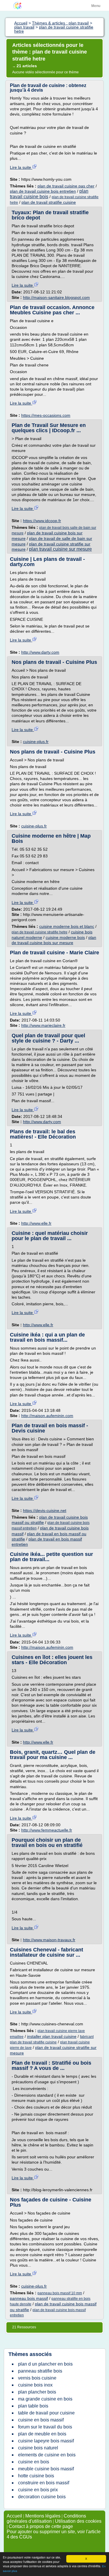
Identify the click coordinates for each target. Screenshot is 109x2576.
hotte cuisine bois (36, 2476)
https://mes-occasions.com (46, 415)
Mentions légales (43, 2516)
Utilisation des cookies (78, 2521)
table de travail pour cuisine (46, 2413)
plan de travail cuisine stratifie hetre (40, 932)
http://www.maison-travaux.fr (49, 1940)
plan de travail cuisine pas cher (66, 186)
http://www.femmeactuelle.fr (47, 1830)
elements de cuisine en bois (47, 2455)
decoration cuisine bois (42, 2497)
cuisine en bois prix (38, 2490)
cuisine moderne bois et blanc (67, 926)
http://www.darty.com (40, 652)
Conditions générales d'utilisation (46, 2519)
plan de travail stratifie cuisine (49, 202)
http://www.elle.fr (36, 1223)
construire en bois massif (44, 2483)
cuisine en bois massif (41, 2420)
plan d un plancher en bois (45, 2364)
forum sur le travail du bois (45, 2427)
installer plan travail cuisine (52, 2036)
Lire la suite (21, 167)
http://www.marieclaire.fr (43, 1025)
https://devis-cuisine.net (45, 1511)
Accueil (14, 2516)
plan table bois (33, 2406)
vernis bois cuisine (37, 2378)
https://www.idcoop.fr (42, 521)
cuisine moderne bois (65, 937)
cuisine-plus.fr (36, 742)
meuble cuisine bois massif (46, 2469)
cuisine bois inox (35, 2385)
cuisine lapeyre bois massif (46, 2441)
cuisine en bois (34, 2462)
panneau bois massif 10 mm (60, 2293)
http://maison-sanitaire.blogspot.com (56, 297)
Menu (96, 6)
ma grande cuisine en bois (45, 2399)
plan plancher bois (37, 2392)
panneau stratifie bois (40, 2371)
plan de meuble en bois (42, 2434)
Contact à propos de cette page (41, 2526)
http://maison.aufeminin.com (47, 1416)
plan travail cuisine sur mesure (60, 549)
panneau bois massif (29, 2298)
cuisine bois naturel (38, 2448)
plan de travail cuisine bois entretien (43, 191)
